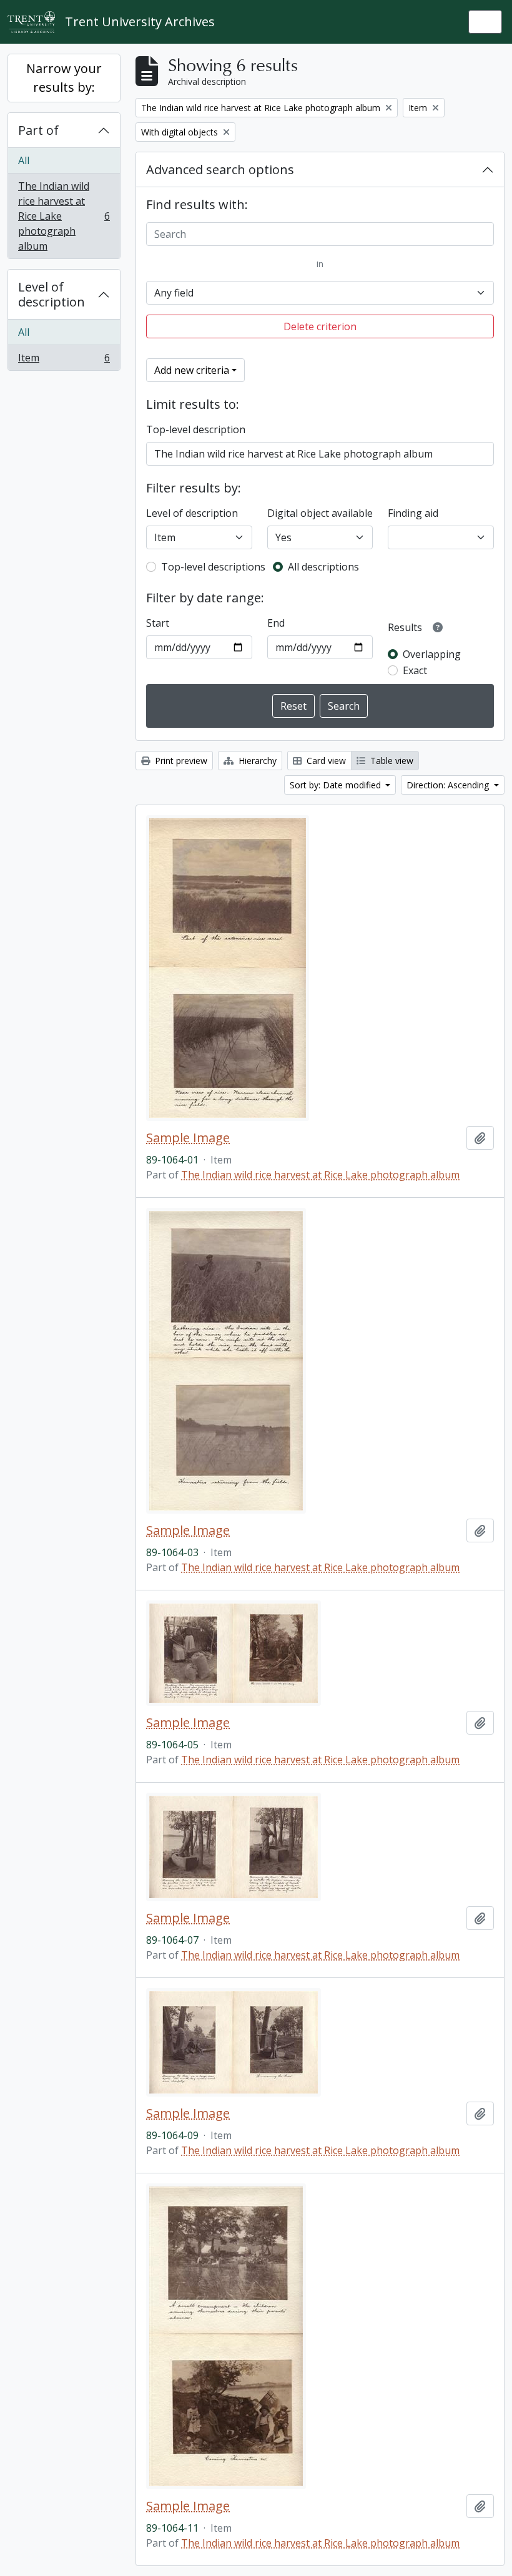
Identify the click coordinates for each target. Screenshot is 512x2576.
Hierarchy (256, 761)
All (24, 160)
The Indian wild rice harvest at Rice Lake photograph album (64, 216)
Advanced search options (220, 169)
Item (64, 360)
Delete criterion (320, 326)
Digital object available (320, 513)
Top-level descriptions (213, 567)
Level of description (52, 294)
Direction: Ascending (449, 785)
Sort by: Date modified (337, 785)
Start (158, 623)
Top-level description (196, 429)
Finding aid (413, 513)
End (276, 623)
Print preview (180, 761)
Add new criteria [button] (192, 370)
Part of (38, 130)
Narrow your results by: (64, 78)
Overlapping (432, 654)
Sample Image (188, 1138)
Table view (391, 761)
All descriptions (323, 567)
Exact (415, 670)
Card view (325, 761)
